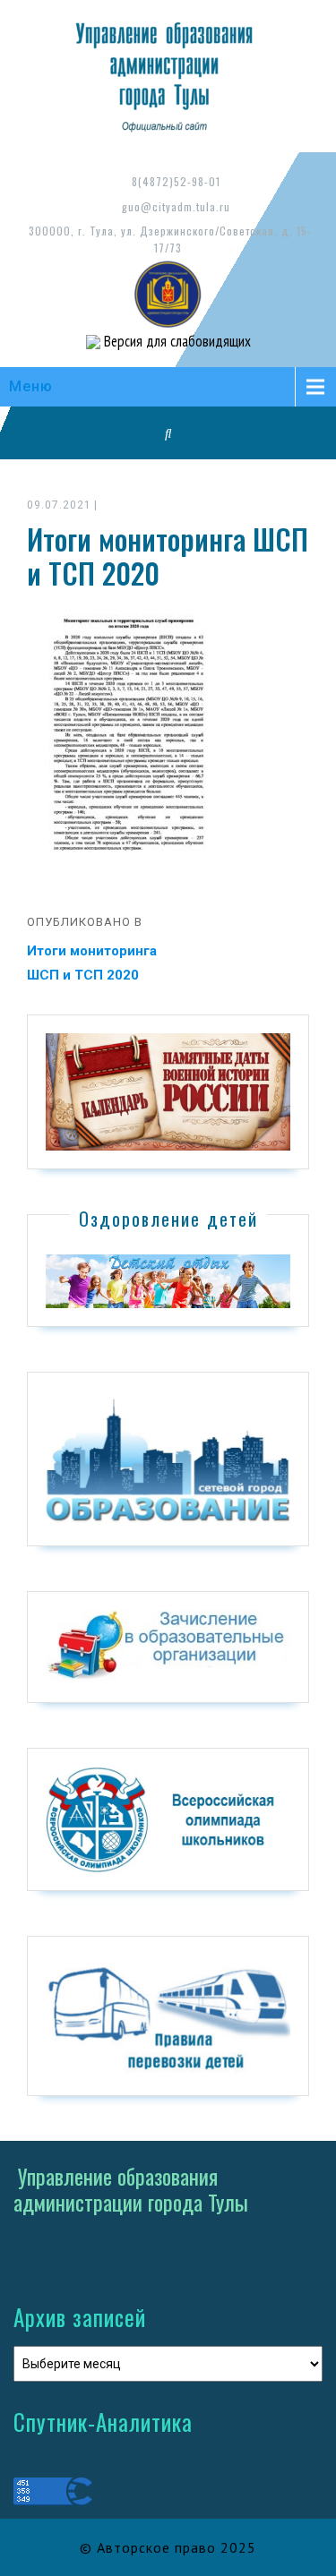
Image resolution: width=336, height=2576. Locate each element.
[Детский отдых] (168, 1280)
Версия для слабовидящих (176, 341)
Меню (31, 386)
